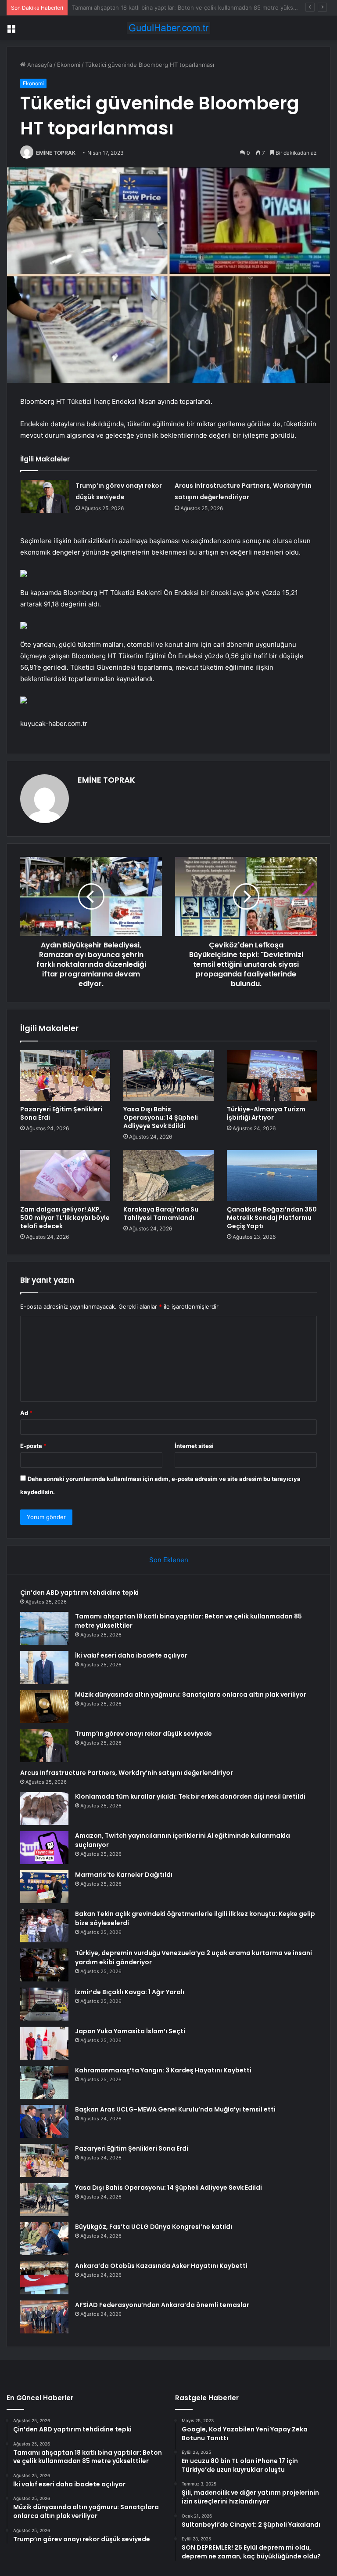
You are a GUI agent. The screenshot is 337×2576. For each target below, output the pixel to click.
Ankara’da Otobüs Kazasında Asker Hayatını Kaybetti (161, 2266)
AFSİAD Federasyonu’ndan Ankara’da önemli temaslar (162, 2305)
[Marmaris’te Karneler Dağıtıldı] (44, 1887)
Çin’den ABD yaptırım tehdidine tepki (79, 1593)
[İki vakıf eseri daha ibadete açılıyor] (44, 1667)
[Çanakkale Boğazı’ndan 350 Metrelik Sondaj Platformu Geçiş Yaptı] (272, 1176)
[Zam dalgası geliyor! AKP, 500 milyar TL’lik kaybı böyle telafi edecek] (65, 1176)
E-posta (33, 1446)
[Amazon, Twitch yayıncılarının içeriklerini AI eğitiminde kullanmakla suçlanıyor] (44, 1848)
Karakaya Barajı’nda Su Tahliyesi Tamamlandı (161, 1214)
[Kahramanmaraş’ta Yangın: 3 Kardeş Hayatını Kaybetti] (44, 2082)
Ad (26, 1413)
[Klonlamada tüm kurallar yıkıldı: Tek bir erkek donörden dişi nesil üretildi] (44, 1809)
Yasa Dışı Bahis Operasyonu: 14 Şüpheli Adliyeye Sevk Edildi (161, 1117)
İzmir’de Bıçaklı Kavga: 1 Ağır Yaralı (130, 1992)
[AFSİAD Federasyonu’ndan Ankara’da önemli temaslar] (44, 2317)
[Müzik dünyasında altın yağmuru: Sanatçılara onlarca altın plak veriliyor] (44, 1707)
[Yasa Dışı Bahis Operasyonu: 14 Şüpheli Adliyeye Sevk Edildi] (168, 1076)
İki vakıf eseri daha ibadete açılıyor (119, 7)
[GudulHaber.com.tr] (168, 28)
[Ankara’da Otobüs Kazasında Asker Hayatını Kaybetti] (44, 2278)
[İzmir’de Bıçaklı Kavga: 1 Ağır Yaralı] (44, 2004)
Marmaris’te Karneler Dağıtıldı (124, 1875)
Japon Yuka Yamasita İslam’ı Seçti (130, 2031)
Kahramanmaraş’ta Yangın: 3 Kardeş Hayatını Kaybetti (163, 2070)
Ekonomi (69, 65)
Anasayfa (39, 65)
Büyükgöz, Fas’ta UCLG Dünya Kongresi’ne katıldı (154, 2227)
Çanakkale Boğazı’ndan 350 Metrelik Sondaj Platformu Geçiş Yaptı (272, 1218)
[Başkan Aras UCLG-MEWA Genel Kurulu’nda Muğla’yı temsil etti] (44, 2121)
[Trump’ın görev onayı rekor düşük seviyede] (45, 496)
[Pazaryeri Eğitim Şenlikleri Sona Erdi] (65, 1076)
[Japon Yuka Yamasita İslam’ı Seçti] (44, 2043)
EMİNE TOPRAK (56, 153)
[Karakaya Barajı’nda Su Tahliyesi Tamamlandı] (168, 1176)
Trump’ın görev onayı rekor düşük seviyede (143, 1734)
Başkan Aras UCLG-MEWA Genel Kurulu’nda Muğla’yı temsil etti (175, 2109)
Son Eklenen (169, 1560)
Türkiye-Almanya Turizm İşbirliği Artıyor (266, 1113)
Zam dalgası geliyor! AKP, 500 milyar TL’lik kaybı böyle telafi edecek (65, 1218)
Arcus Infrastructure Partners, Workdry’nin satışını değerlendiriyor (127, 1773)
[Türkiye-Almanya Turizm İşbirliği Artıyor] (272, 1076)
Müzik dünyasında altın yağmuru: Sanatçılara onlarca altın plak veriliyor (191, 1694)
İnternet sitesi (194, 1446)
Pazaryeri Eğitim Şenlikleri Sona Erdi (61, 1113)
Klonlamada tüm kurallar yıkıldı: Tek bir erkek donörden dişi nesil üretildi (190, 1796)
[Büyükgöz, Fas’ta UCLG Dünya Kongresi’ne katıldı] (44, 2239)
